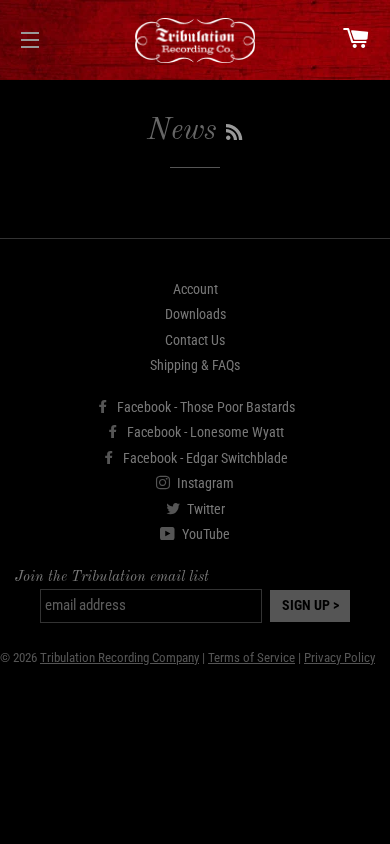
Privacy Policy (339, 657)
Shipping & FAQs (195, 365)
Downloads (195, 314)
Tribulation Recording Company (119, 657)
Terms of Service (251, 657)
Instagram (204, 483)
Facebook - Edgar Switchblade (204, 458)
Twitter (204, 509)
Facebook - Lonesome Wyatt (204, 432)
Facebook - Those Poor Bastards (204, 407)
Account (195, 289)
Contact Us (195, 340)
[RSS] (234, 134)
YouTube (204, 534)
